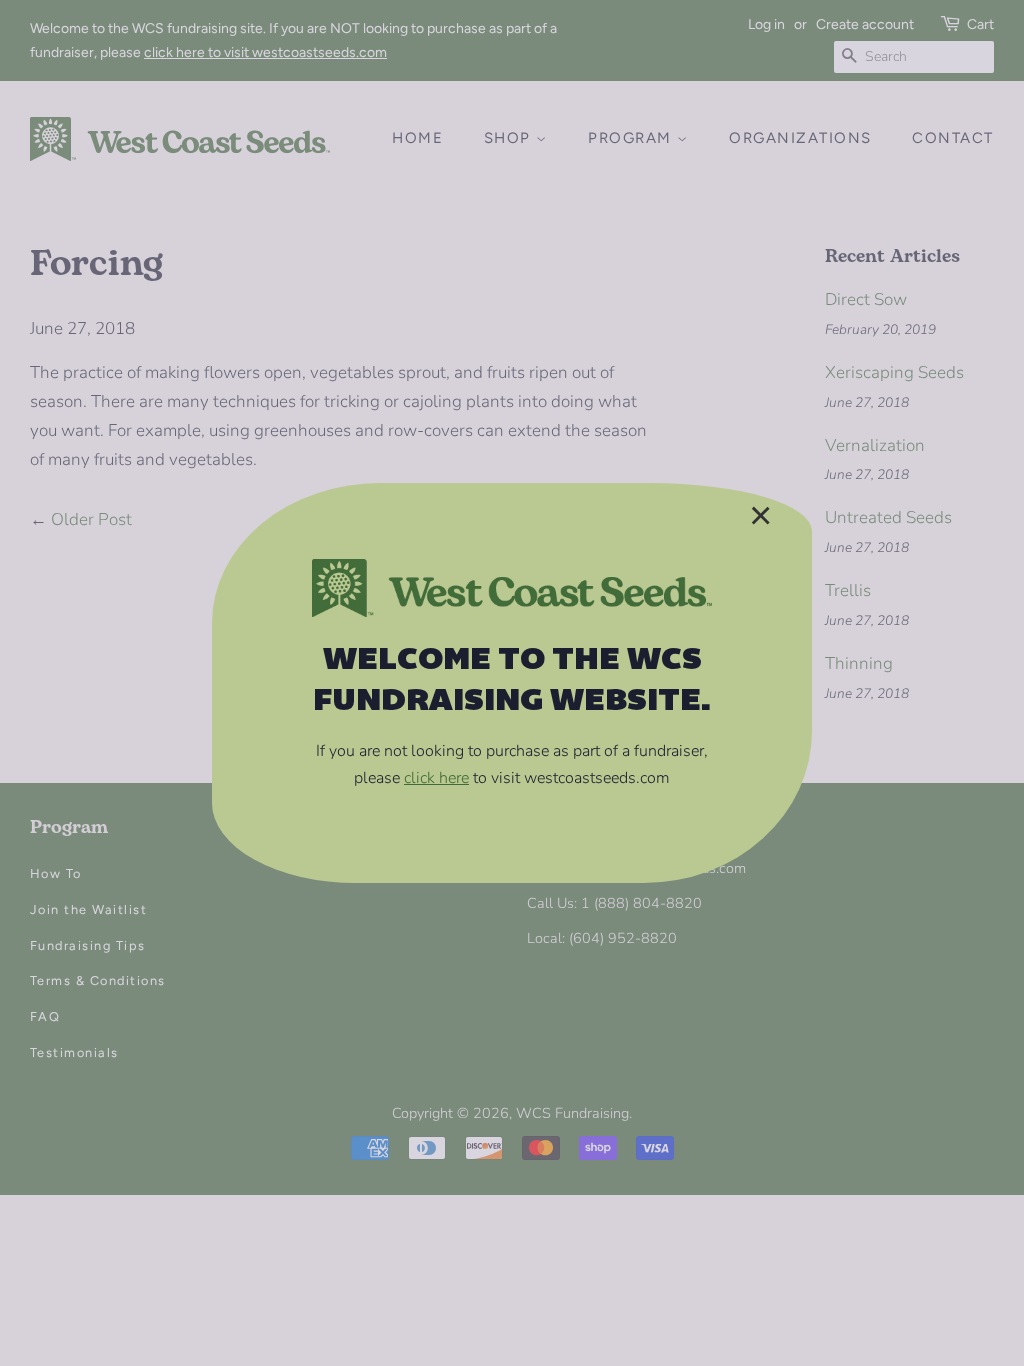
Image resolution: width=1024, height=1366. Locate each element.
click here (436, 778)
